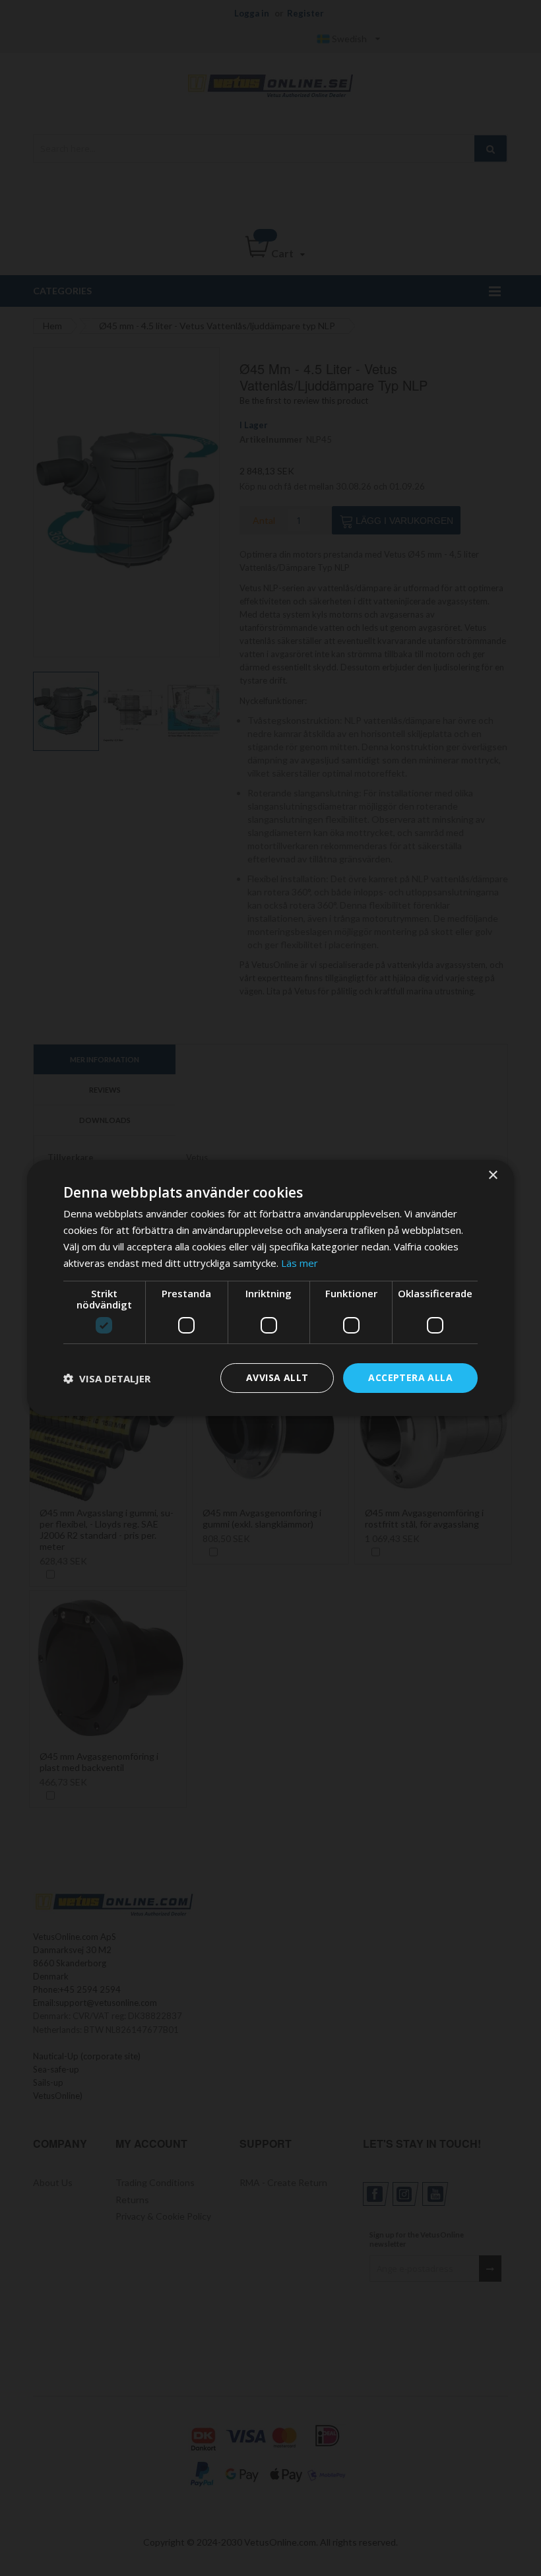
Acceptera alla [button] (410, 1377)
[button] (107, 1378)
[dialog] (270, 1288)
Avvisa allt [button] (277, 1377)
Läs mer (300, 1263)
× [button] (493, 1175)
